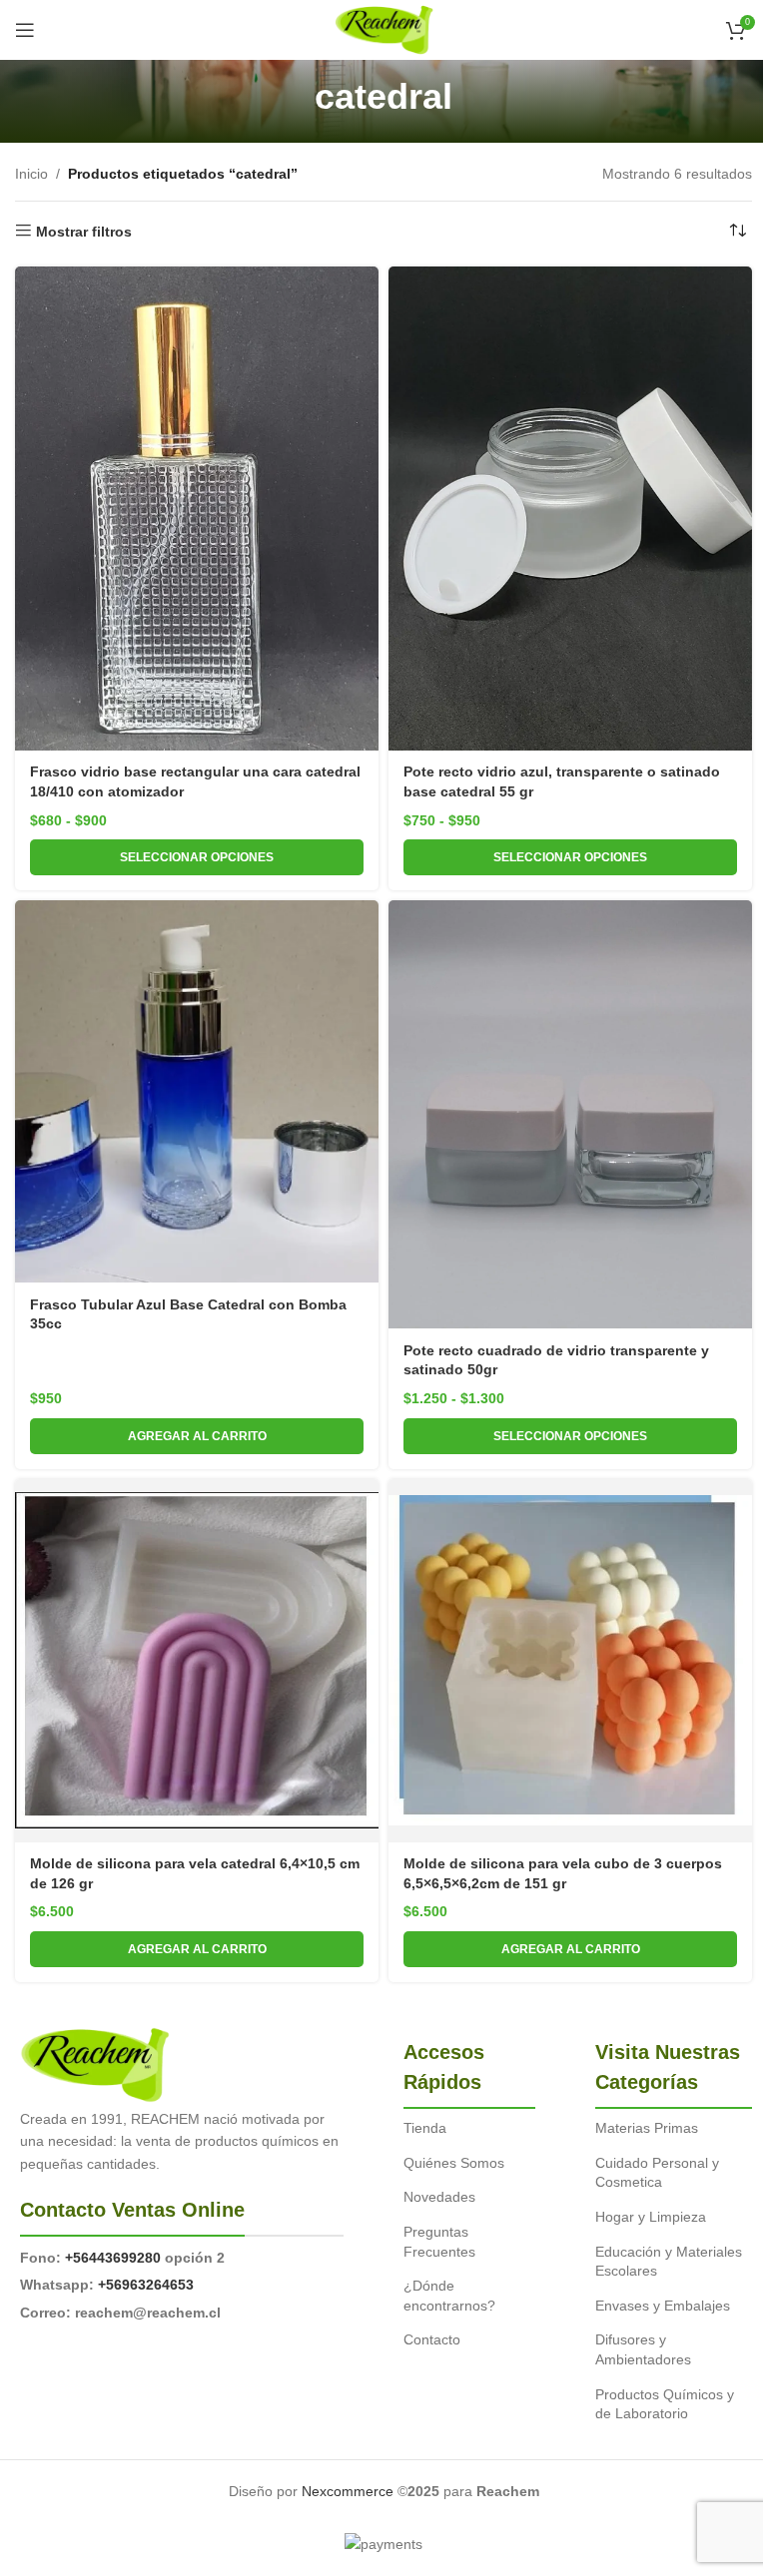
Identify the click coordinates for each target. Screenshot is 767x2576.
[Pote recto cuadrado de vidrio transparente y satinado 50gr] (570, 1114)
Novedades (439, 2197)
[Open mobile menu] (25, 30)
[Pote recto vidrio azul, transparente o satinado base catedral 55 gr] (570, 509)
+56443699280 (113, 2258)
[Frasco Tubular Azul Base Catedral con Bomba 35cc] (197, 1091)
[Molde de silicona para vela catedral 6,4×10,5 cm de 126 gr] (197, 1660)
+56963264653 (146, 2285)
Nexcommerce (348, 2491)
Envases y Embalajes (663, 2306)
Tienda (425, 2128)
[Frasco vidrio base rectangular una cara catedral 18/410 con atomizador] (197, 509)
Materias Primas (647, 2128)
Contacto (432, 2339)
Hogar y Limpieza (651, 2217)
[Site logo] (384, 29)
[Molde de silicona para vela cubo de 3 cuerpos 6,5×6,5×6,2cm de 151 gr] (570, 1660)
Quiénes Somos (454, 2163)
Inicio (31, 174)
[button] (197, 1436)
